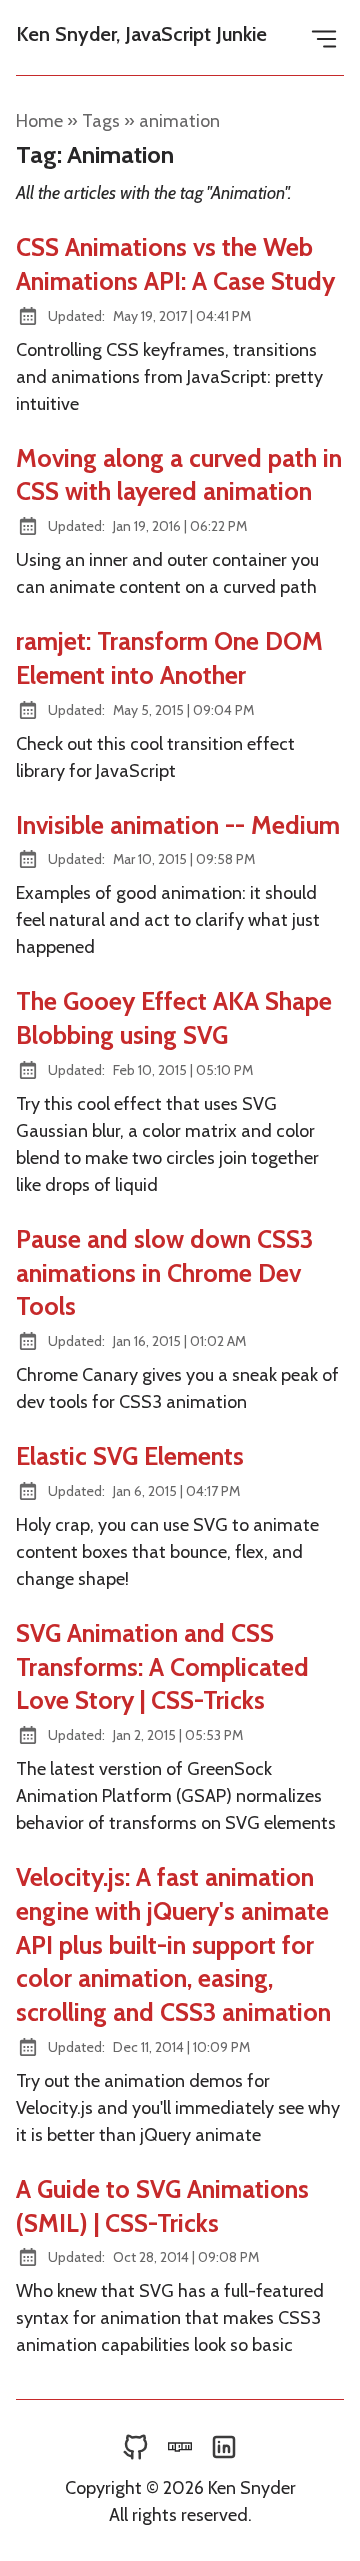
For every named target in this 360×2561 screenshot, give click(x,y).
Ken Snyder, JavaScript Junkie (141, 34)
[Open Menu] (324, 37)
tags (101, 121)
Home (39, 121)
